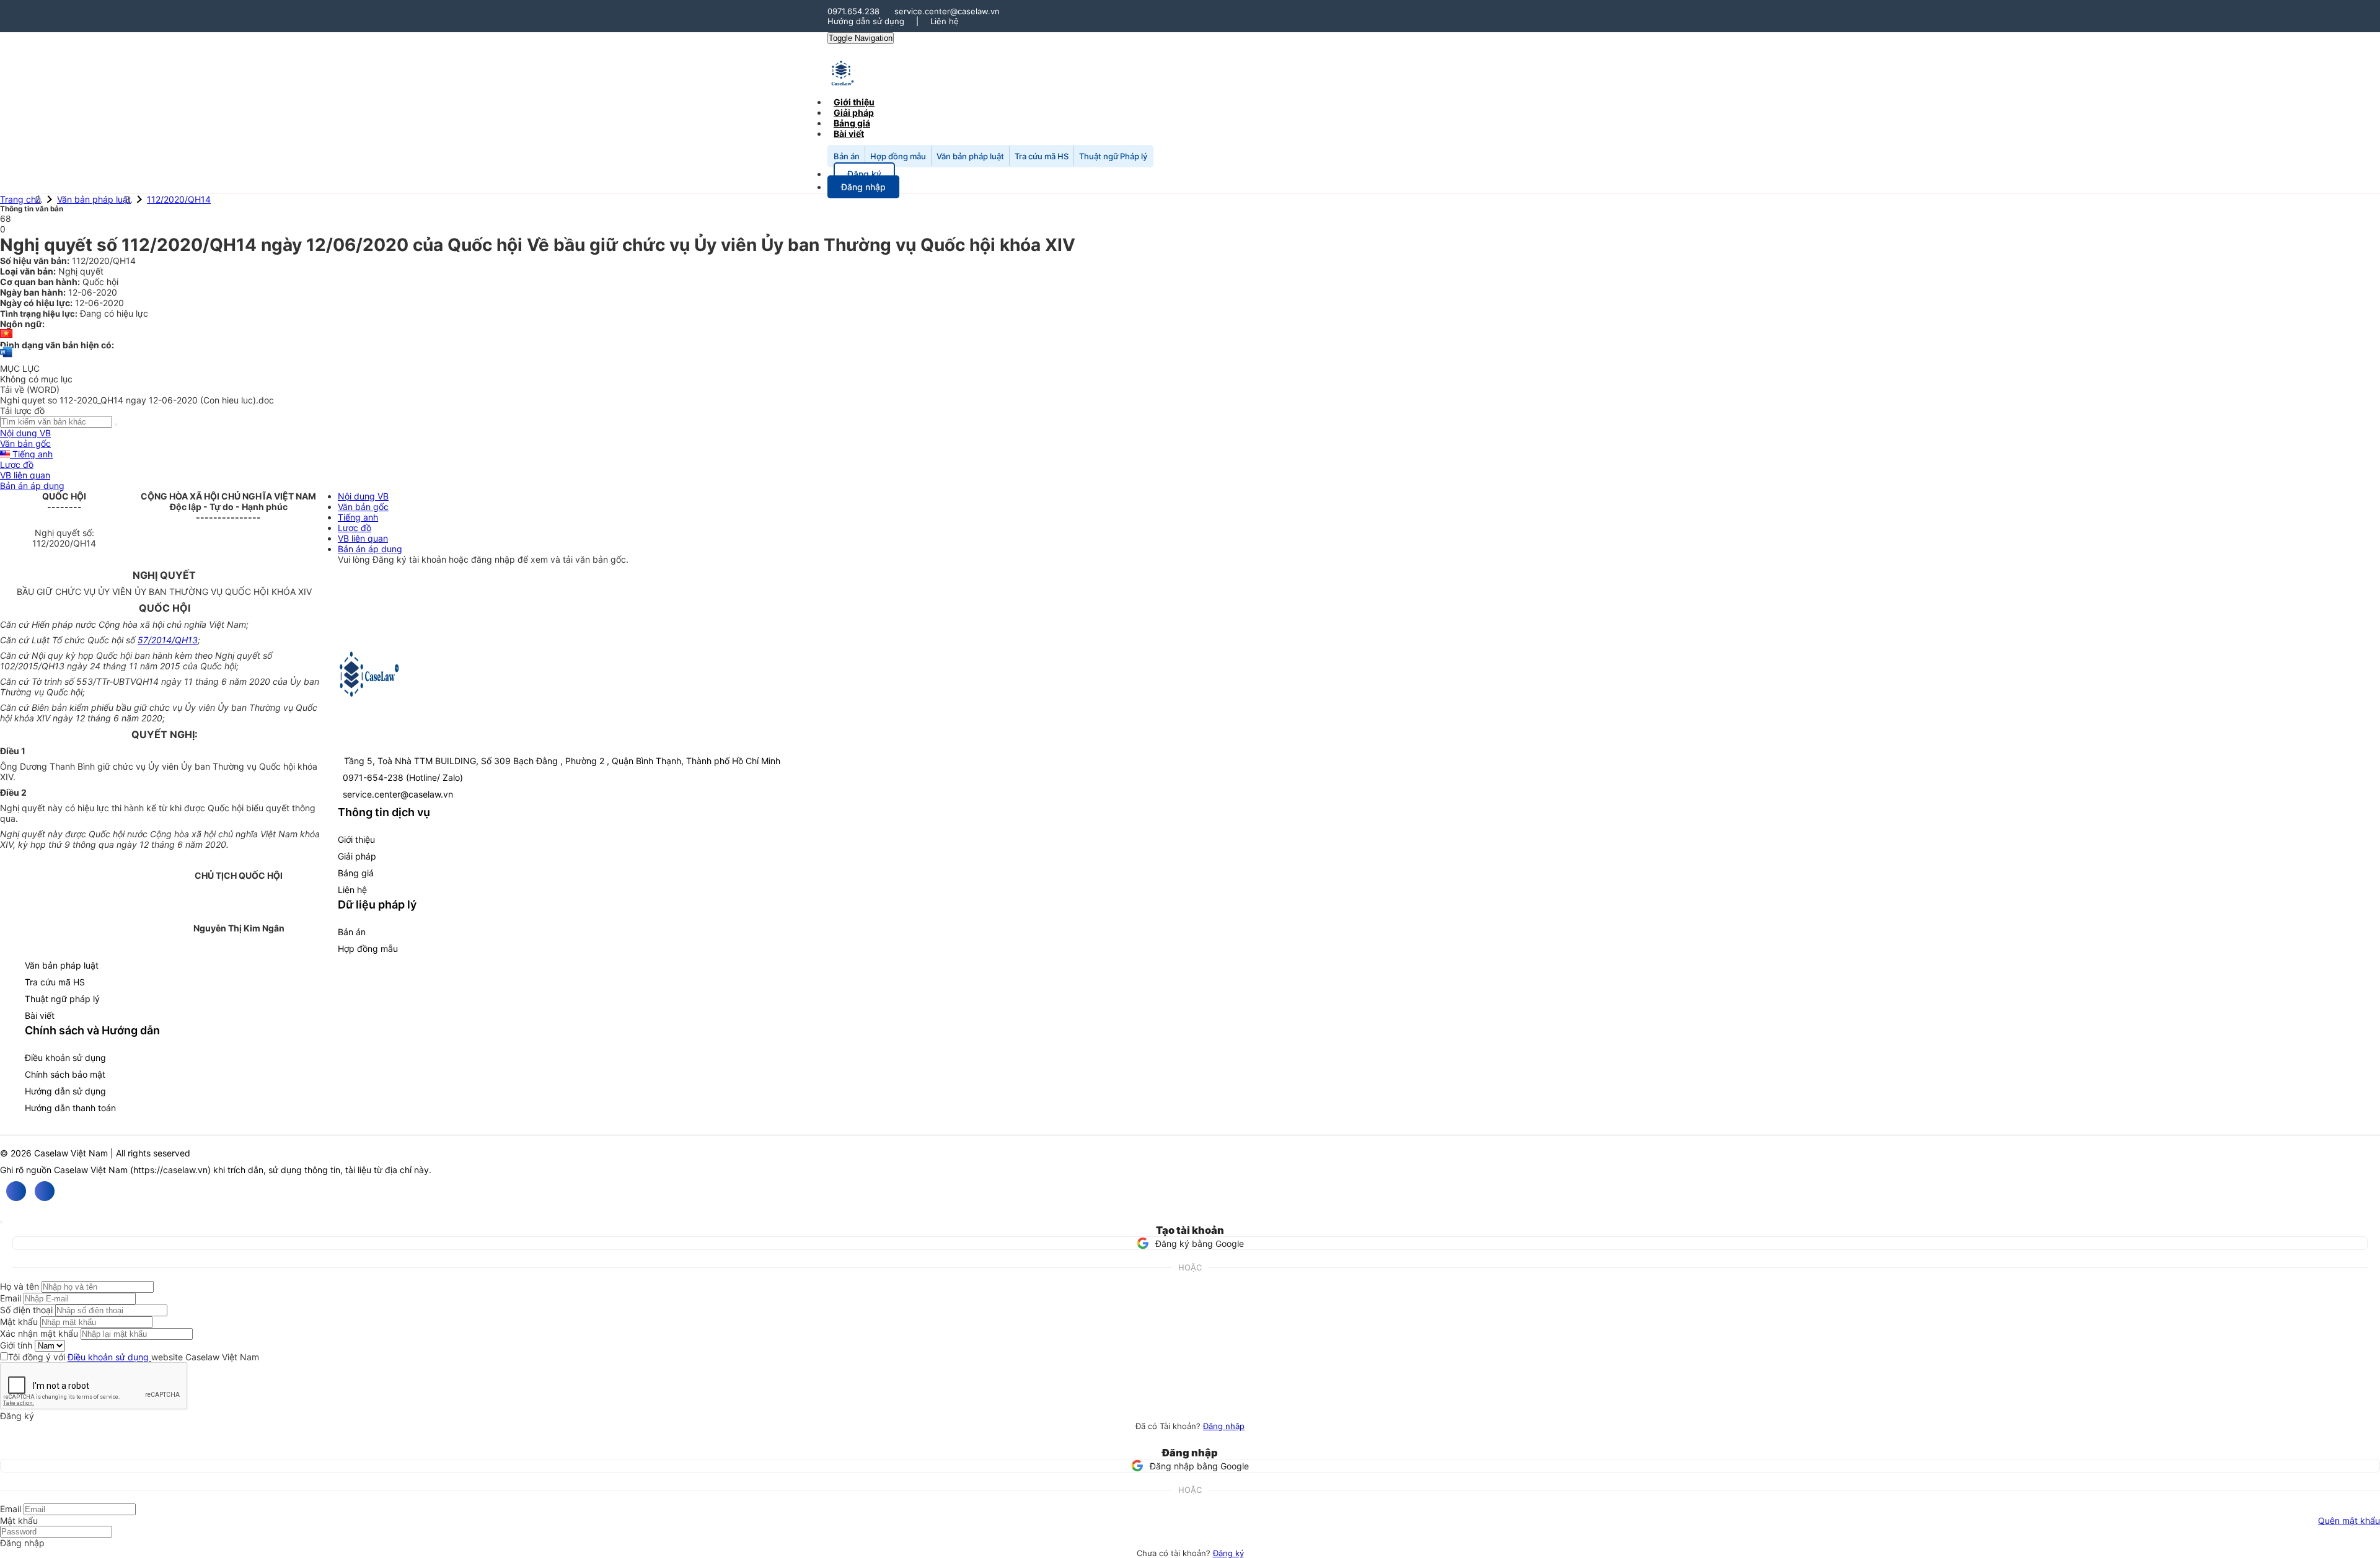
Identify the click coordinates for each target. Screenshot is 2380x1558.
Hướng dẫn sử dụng (866, 21)
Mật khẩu (19, 1322)
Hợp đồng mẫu (898, 156)
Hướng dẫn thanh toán (70, 1108)
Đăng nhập (1224, 1426)
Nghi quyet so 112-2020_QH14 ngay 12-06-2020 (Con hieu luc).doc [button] (137, 400)
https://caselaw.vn (170, 1170)
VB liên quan (25, 475)
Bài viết (849, 134)
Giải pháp (357, 856)
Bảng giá (356, 873)
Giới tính (16, 1345)
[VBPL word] (6, 358)
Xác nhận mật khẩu (39, 1333)
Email (11, 1298)
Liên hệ (945, 21)
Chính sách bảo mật (65, 1074)
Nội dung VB (25, 433)
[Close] (1, 1222)
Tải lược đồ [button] (22, 411)
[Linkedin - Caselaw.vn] (45, 1191)
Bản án (847, 156)
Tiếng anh (31, 454)
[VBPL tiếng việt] (6, 334)
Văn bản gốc (25, 443)
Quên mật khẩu (2349, 1521)
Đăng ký (1228, 1553)
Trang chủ (20, 199)
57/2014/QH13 (168, 640)
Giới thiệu (356, 839)
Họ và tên (20, 1286)
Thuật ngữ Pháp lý (1113, 156)
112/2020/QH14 (179, 199)
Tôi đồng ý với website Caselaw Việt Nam (134, 1357)
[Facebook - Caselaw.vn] (16, 1191)
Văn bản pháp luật (970, 156)
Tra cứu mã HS (1042, 156)
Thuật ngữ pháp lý (62, 999)
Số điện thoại (26, 1310)
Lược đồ (17, 464)
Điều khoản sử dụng (65, 1058)
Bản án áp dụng (32, 486)
